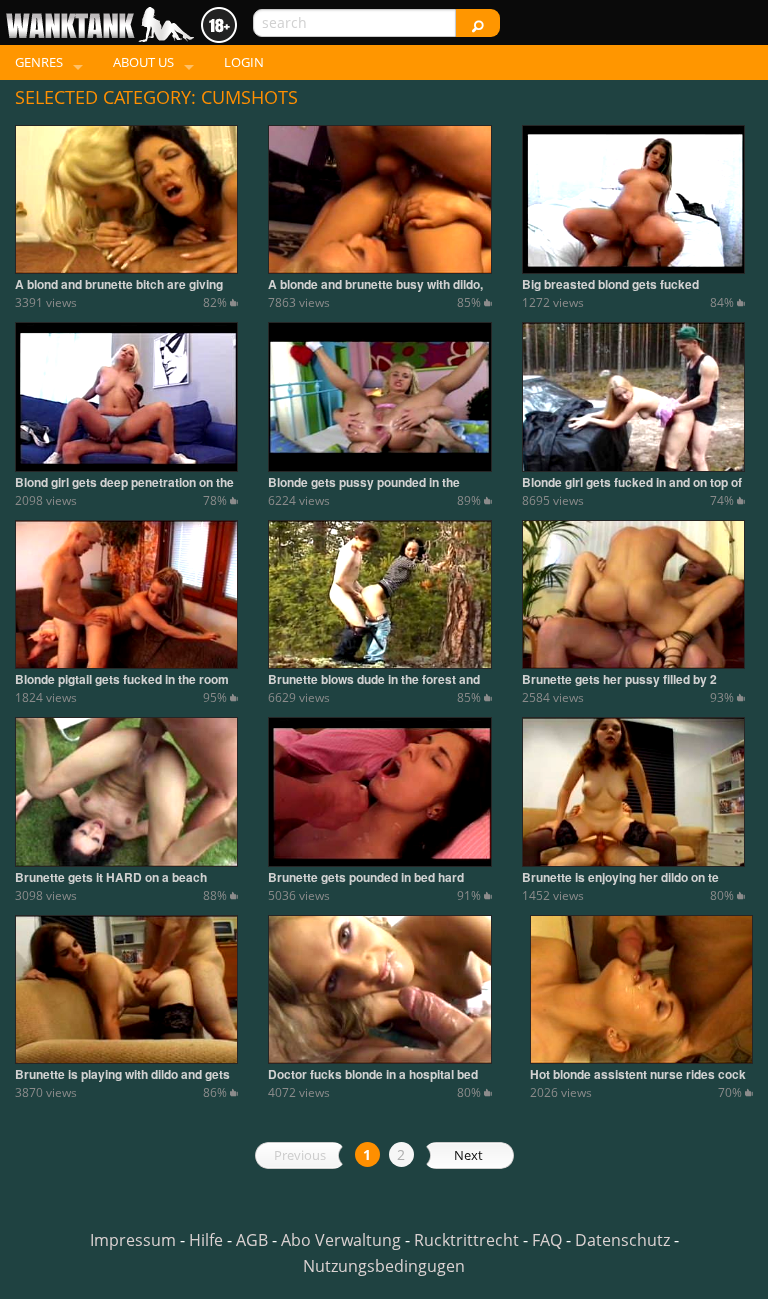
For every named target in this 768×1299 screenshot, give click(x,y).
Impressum (133, 1240)
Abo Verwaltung (341, 1240)
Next (468, 1155)
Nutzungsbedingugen (384, 1266)
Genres (39, 62)
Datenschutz (622, 1240)
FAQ (547, 1240)
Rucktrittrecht (466, 1240)
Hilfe (206, 1240)
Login (244, 62)
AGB (252, 1240)
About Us (143, 62)
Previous (300, 1155)
